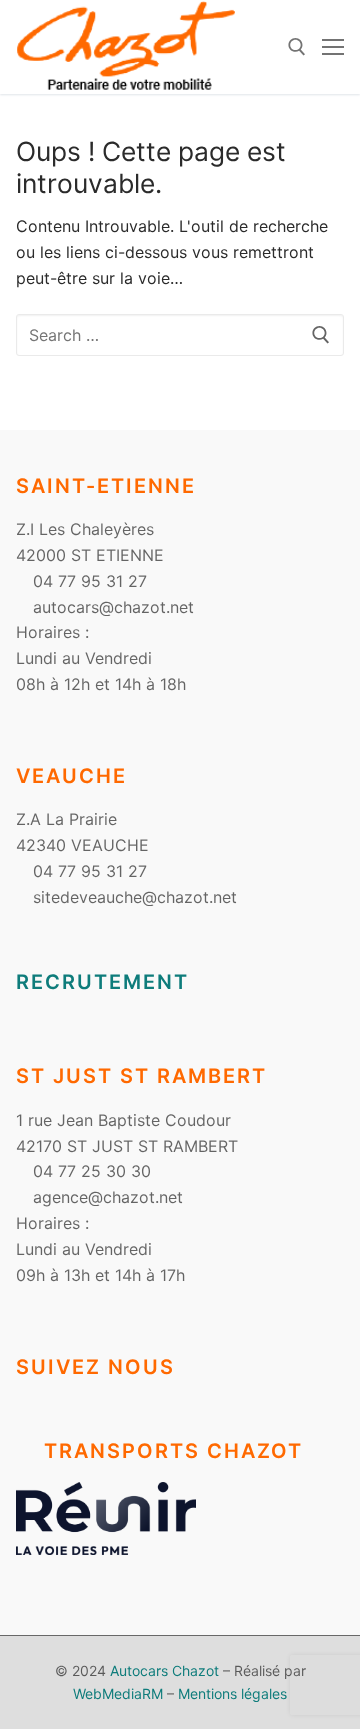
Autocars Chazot (164, 1670)
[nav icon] (333, 47)
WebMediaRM (118, 1693)
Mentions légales (232, 1693)
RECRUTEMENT (102, 982)
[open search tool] (297, 47)
